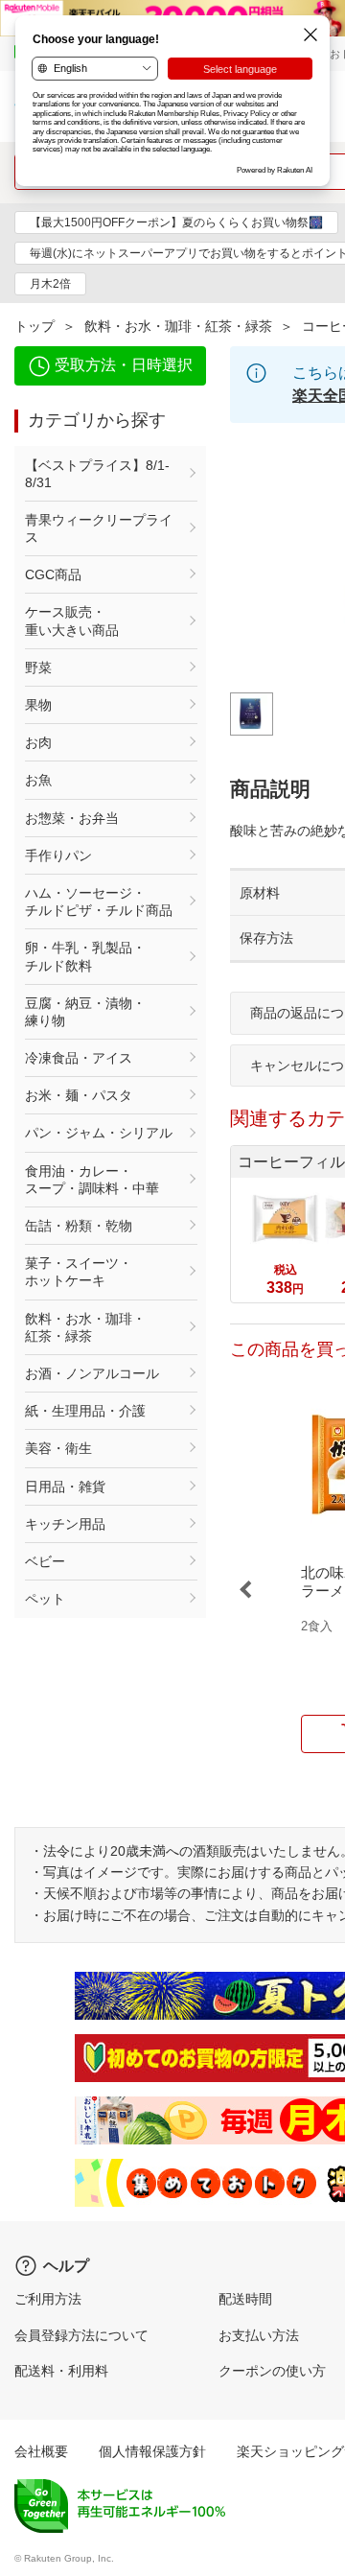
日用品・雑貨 (65, 1487)
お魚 (38, 780)
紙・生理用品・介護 (85, 1411)
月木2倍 (50, 284)
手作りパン (58, 855)
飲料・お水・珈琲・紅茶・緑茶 (178, 326)
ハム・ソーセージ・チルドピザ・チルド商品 (99, 902)
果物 (38, 705)
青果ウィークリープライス (99, 528)
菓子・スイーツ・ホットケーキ (79, 1272)
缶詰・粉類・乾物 (79, 1226)
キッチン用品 (65, 1524)
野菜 (38, 667)
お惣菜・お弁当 (72, 818)
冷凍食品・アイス (79, 1058)
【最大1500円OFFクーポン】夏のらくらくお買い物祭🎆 (176, 222)
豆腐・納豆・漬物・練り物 (85, 1012)
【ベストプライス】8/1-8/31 (97, 474)
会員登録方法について (81, 2335)
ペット (45, 1599)
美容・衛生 (58, 1448)
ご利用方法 (48, 2299)
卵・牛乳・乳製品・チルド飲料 (85, 956)
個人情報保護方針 (152, 2451)
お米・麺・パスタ (79, 1095)
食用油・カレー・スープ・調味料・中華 (92, 1180)
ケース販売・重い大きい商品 (72, 621)
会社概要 (41, 2451)
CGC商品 (53, 574)
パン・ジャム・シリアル (99, 1133)
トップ (34, 326)
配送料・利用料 (61, 2371)
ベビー (45, 1561)
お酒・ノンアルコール (92, 1373)
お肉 (38, 742)
